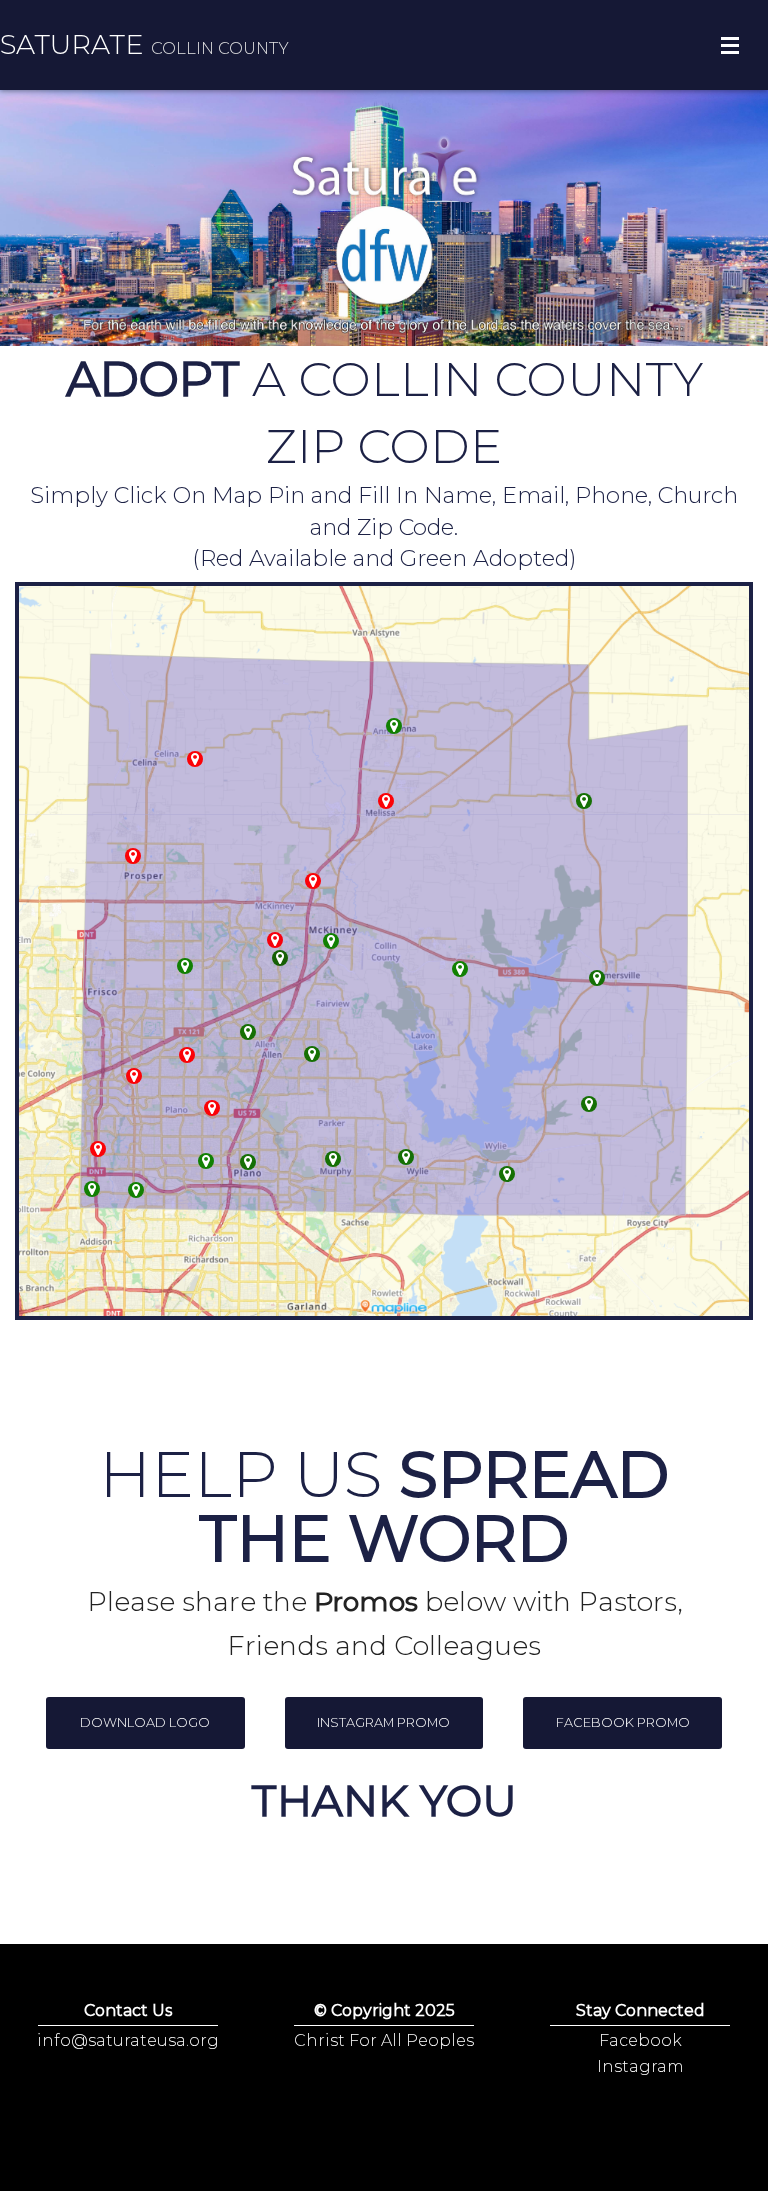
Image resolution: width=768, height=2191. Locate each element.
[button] (145, 1723)
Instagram (640, 2066)
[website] (312, 1054)
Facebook (640, 2040)
